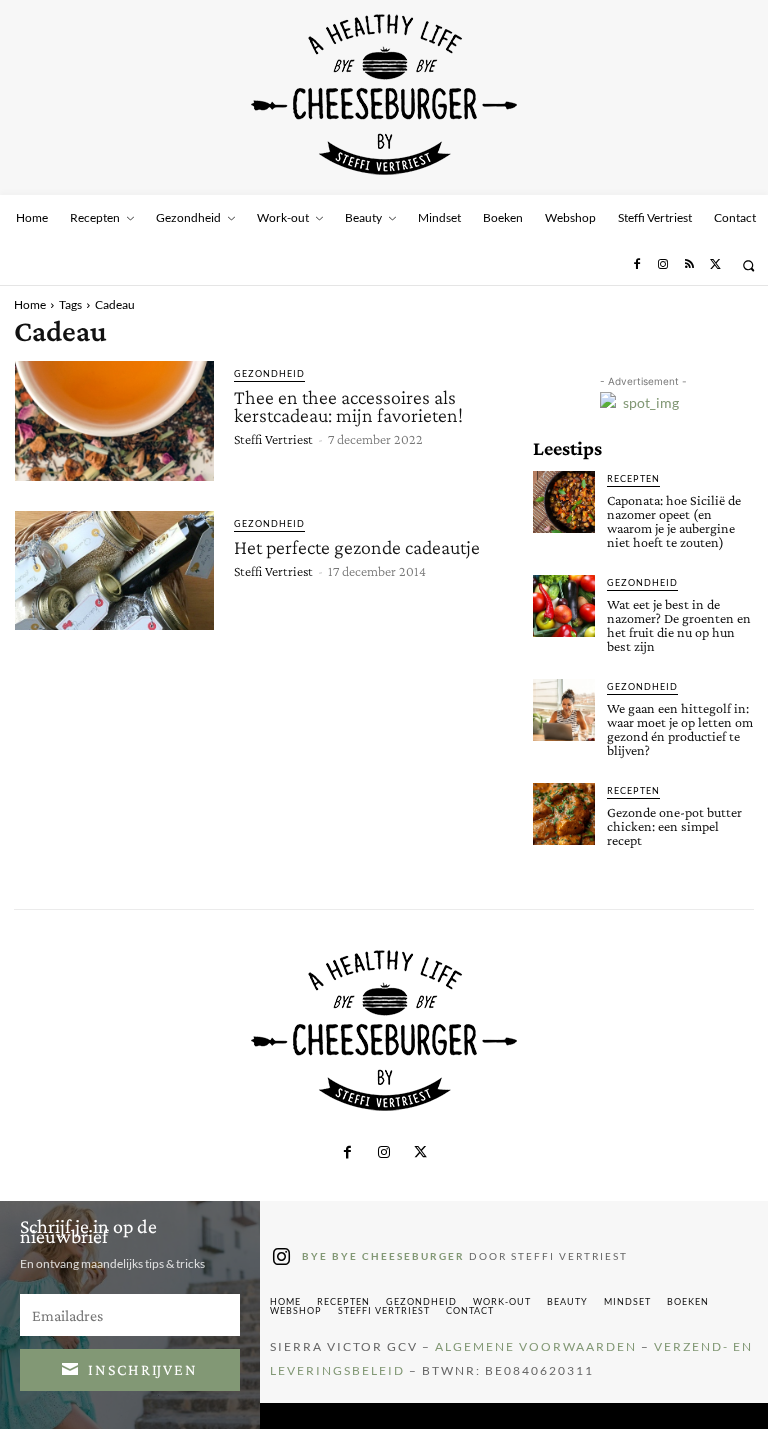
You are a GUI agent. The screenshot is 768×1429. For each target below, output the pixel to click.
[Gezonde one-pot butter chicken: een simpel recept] (564, 814)
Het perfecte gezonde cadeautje (357, 547)
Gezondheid (269, 373)
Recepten (633, 478)
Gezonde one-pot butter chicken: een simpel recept (674, 826)
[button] (748, 265)
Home (30, 304)
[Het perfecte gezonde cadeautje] (114, 571)
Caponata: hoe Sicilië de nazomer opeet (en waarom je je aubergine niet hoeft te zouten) (674, 521)
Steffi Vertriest (273, 439)
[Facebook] (636, 265)
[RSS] (689, 265)
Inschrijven (143, 1369)
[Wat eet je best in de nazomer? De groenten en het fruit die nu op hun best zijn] (564, 606)
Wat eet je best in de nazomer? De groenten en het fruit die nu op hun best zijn (679, 625)
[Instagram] (663, 265)
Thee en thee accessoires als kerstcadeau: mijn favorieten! (348, 406)
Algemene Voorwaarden (536, 1346)
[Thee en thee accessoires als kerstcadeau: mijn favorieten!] (114, 421)
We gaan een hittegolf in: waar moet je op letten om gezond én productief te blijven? (680, 729)
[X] (716, 265)
